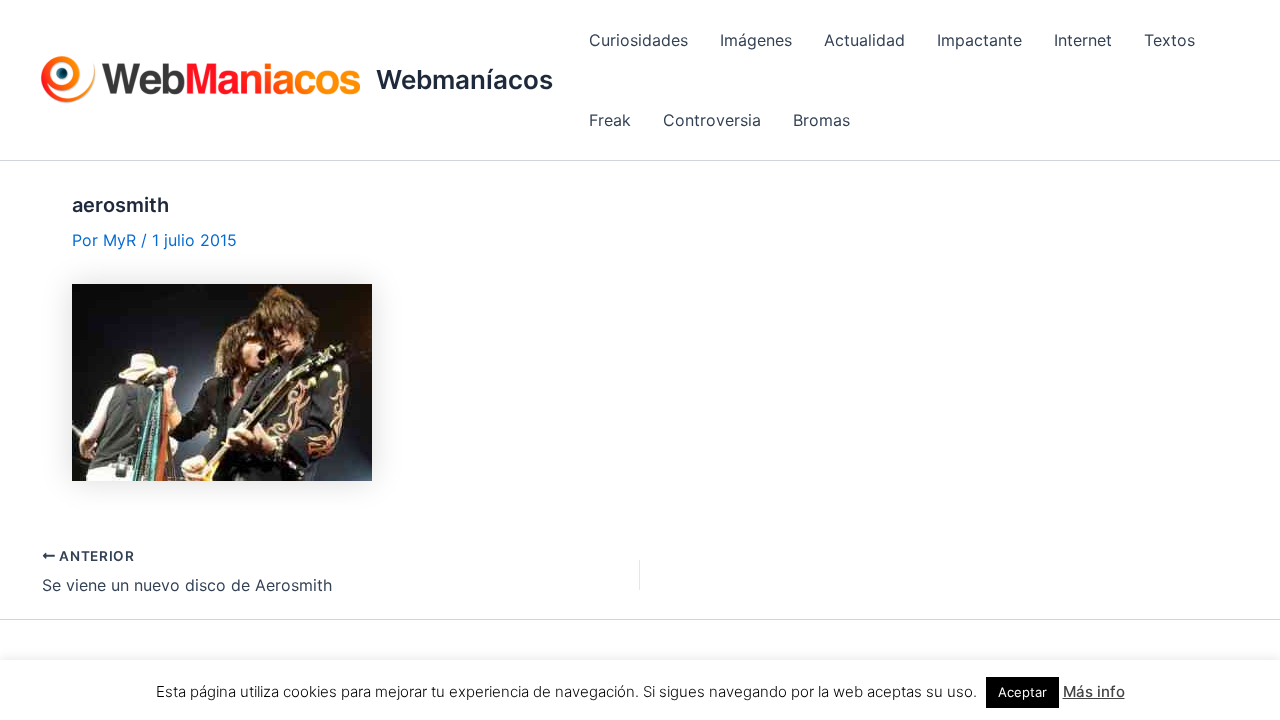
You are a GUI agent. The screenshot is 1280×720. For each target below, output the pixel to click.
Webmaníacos (464, 79)
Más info (1094, 691)
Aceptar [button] (1022, 692)
